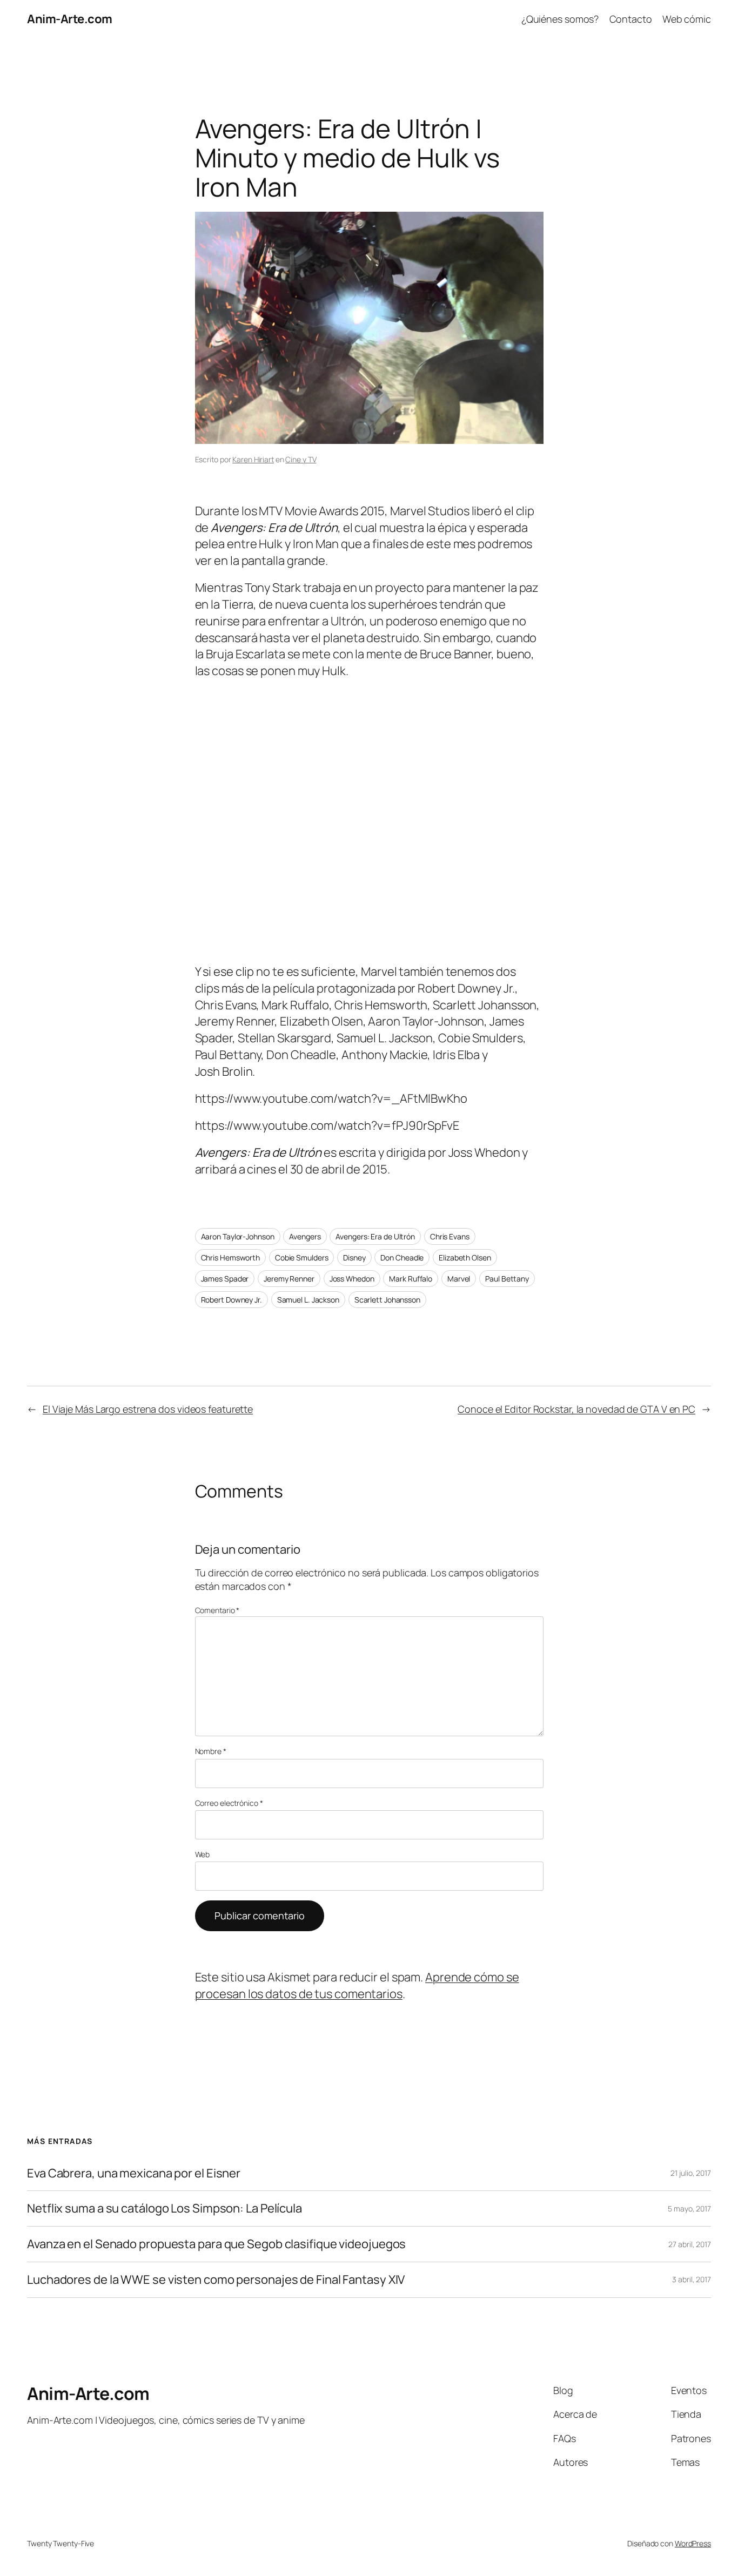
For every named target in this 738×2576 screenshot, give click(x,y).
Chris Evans (450, 1236)
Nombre (211, 1751)
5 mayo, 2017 (689, 2209)
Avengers (305, 1236)
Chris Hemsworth (231, 1257)
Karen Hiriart (253, 459)
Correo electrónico (229, 1803)
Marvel (459, 1279)
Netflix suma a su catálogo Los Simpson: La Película (165, 2209)
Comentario (217, 1610)
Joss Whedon (352, 1279)
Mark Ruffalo (411, 1279)
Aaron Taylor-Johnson (238, 1236)
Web (203, 1854)
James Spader (225, 1279)
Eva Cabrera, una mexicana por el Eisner (134, 2173)
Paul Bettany (507, 1279)
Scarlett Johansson (387, 1300)
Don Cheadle (402, 1257)
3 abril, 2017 (692, 2279)
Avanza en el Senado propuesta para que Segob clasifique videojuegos (216, 2244)
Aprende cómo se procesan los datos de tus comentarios (357, 1985)
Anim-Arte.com (70, 19)
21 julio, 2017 (691, 2173)
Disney (354, 1257)
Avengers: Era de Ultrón (375, 1236)
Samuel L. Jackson (308, 1300)
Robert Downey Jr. (232, 1300)
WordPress (693, 2543)
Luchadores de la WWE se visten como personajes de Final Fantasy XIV (216, 2280)
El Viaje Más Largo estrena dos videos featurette (148, 1409)
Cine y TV (301, 459)
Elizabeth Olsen (465, 1257)
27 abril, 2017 (690, 2244)
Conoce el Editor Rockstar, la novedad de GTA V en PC (576, 1409)
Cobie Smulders (302, 1257)
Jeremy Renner (289, 1279)
